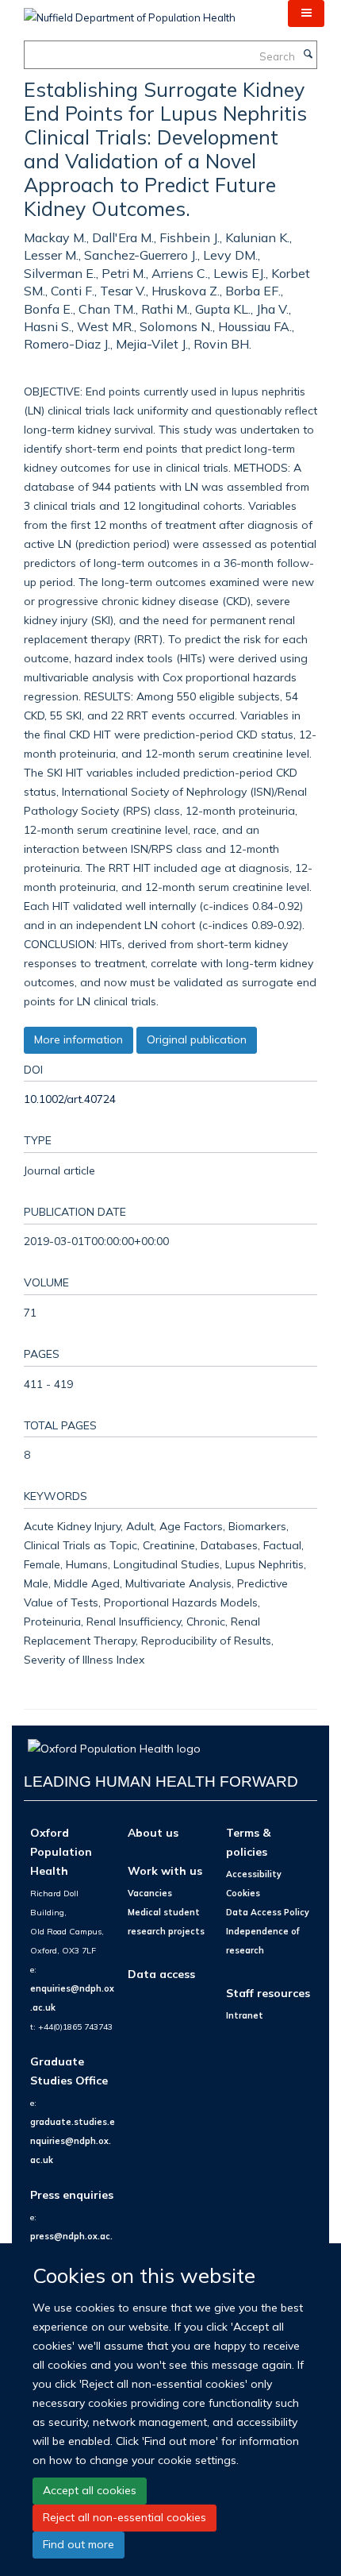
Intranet (245, 2015)
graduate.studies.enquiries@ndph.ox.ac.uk (73, 2141)
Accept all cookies (90, 2490)
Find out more (79, 2544)
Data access (161, 1974)
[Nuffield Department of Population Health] (130, 12)
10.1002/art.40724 (70, 1099)
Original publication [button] (197, 1039)
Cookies (243, 1893)
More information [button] (79, 1039)
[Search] (308, 55)
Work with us (165, 1870)
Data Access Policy (268, 1912)
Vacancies (150, 1893)
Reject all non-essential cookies (125, 2517)
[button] (306, 13)
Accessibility (254, 1874)
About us (153, 1832)
